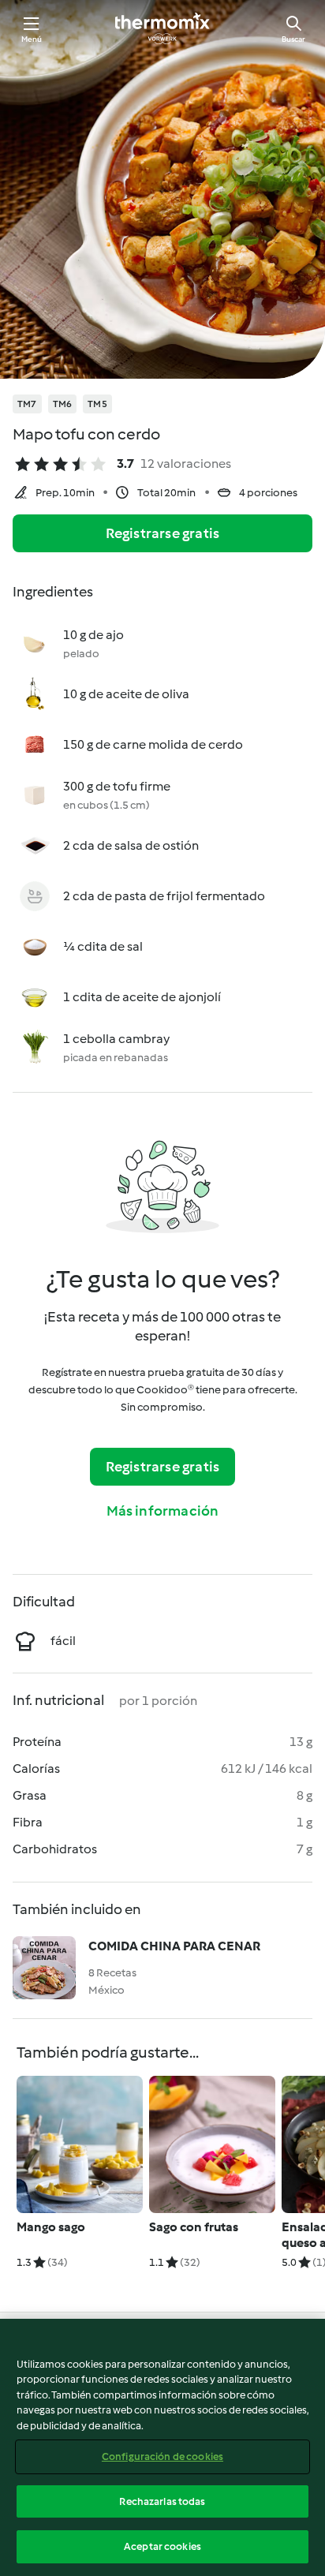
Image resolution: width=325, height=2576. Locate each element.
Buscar (293, 39)
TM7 (27, 404)
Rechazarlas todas (162, 2501)
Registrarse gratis (163, 533)
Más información (163, 1511)
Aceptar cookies (162, 2546)
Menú (32, 39)
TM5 (97, 404)
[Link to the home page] (162, 28)
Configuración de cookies (162, 2456)
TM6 (63, 404)
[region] (162, 2447)
